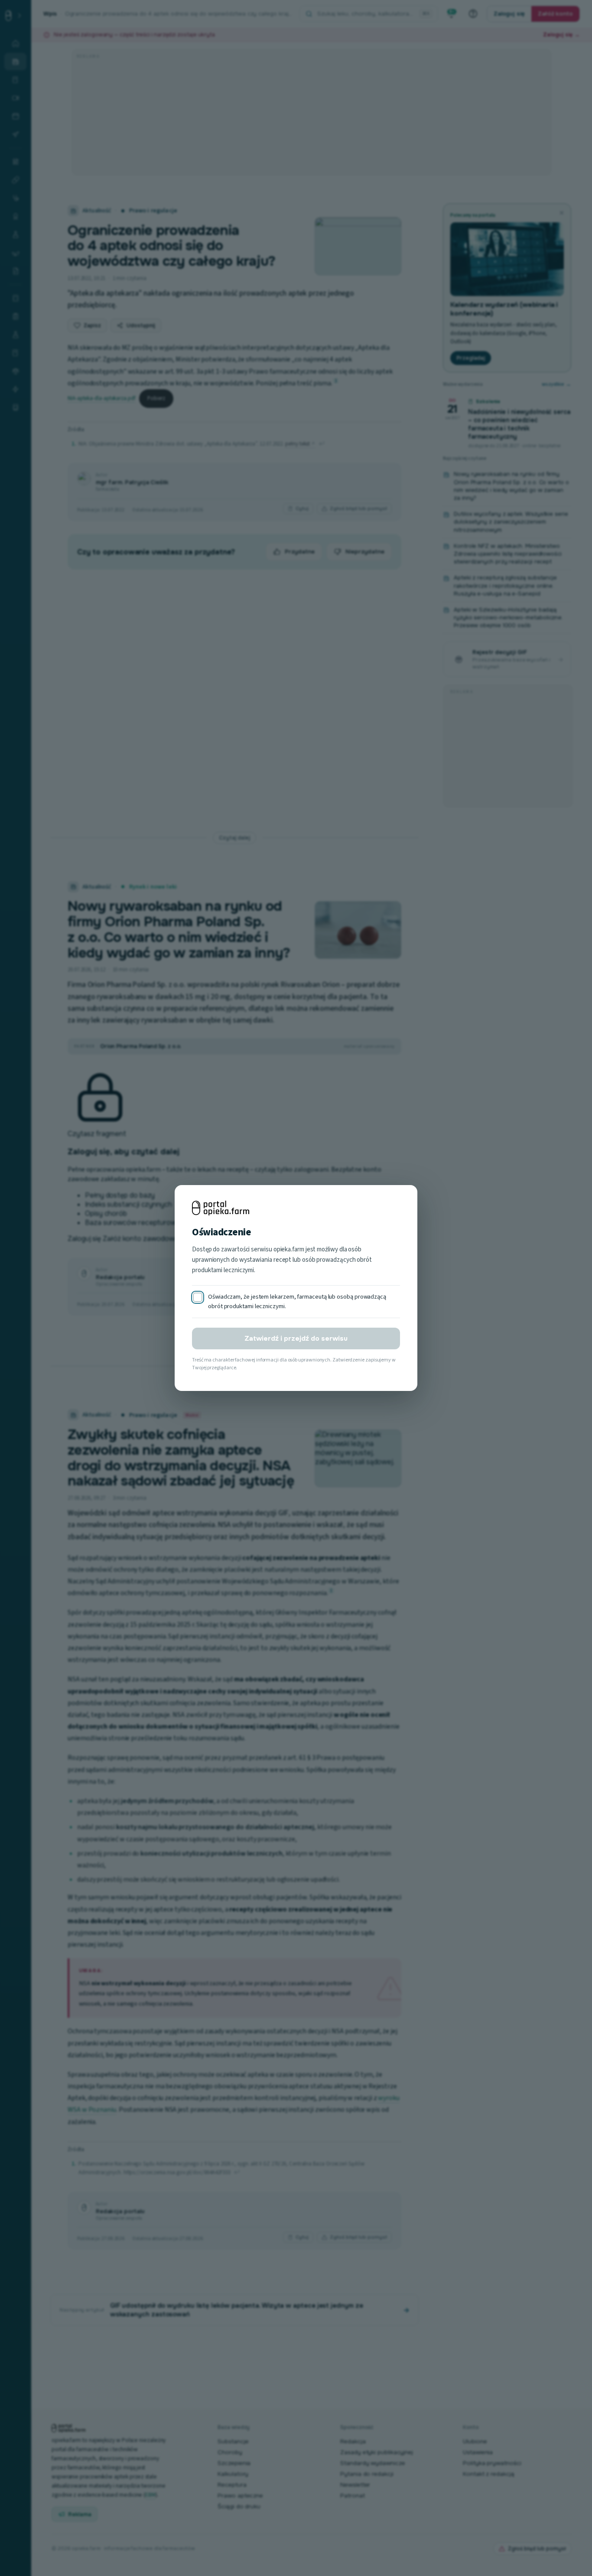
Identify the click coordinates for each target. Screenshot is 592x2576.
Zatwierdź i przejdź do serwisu (296, 1338)
